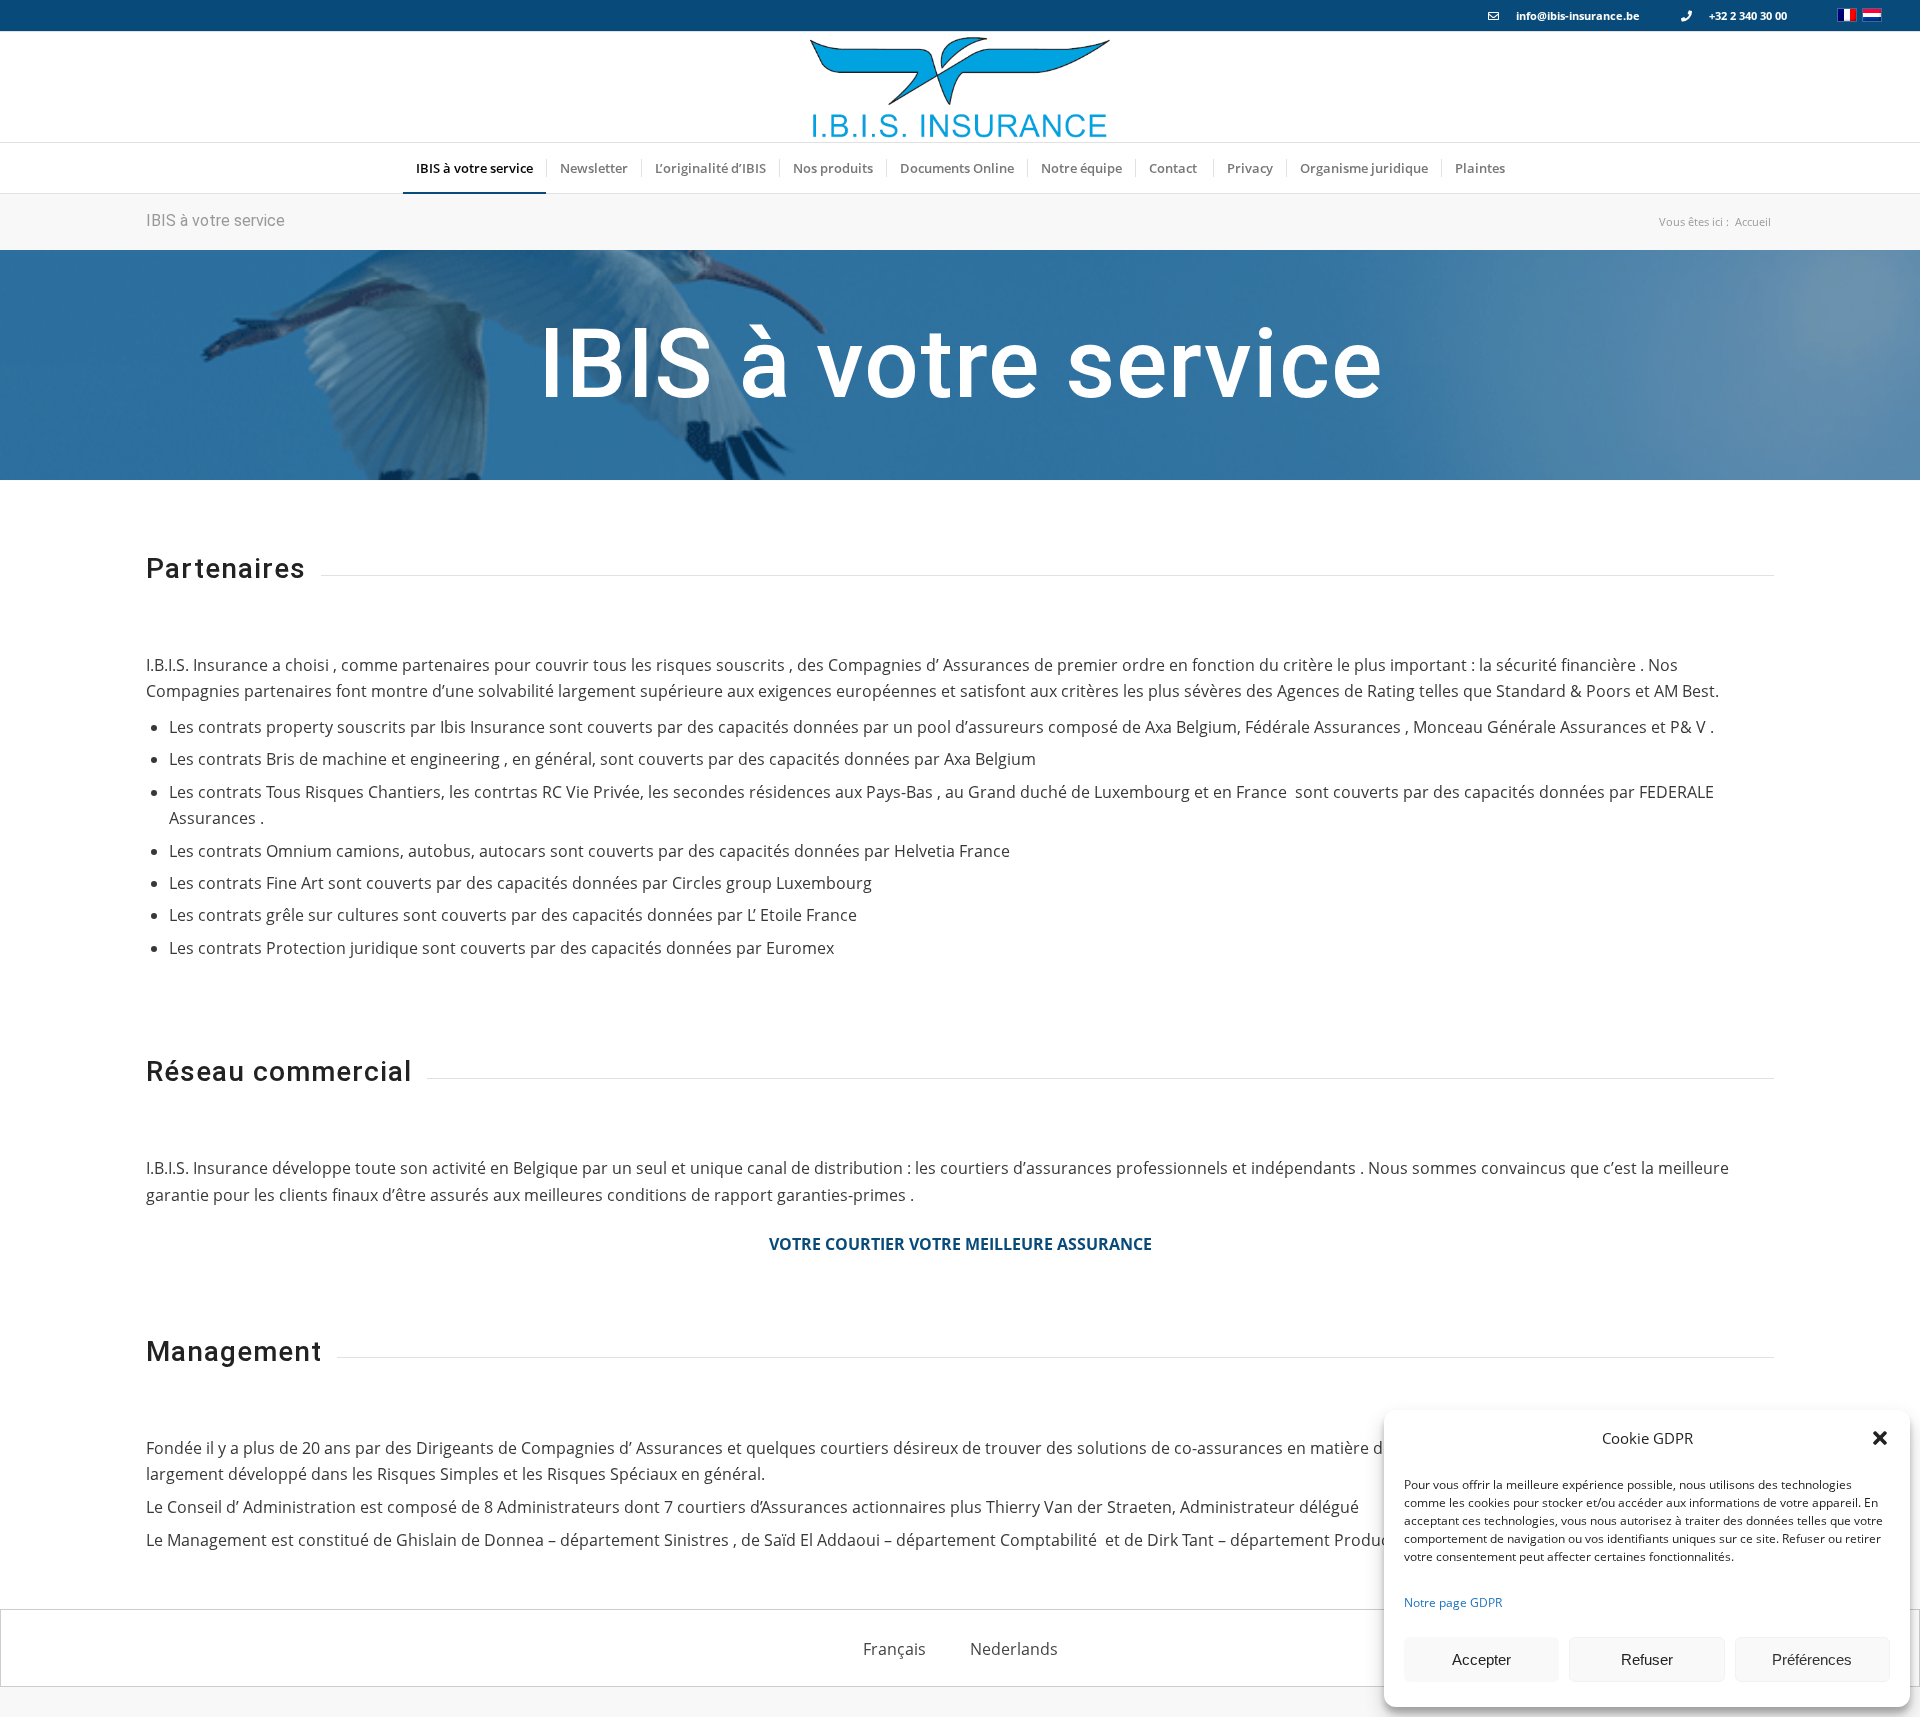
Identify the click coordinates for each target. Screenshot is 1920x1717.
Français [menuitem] (894, 1649)
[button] (1880, 1438)
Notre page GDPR (1453, 1602)
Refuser (1647, 1659)
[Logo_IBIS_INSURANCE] (960, 87)
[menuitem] (474, 168)
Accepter (1481, 1659)
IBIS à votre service (215, 220)
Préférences (1812, 1659)
